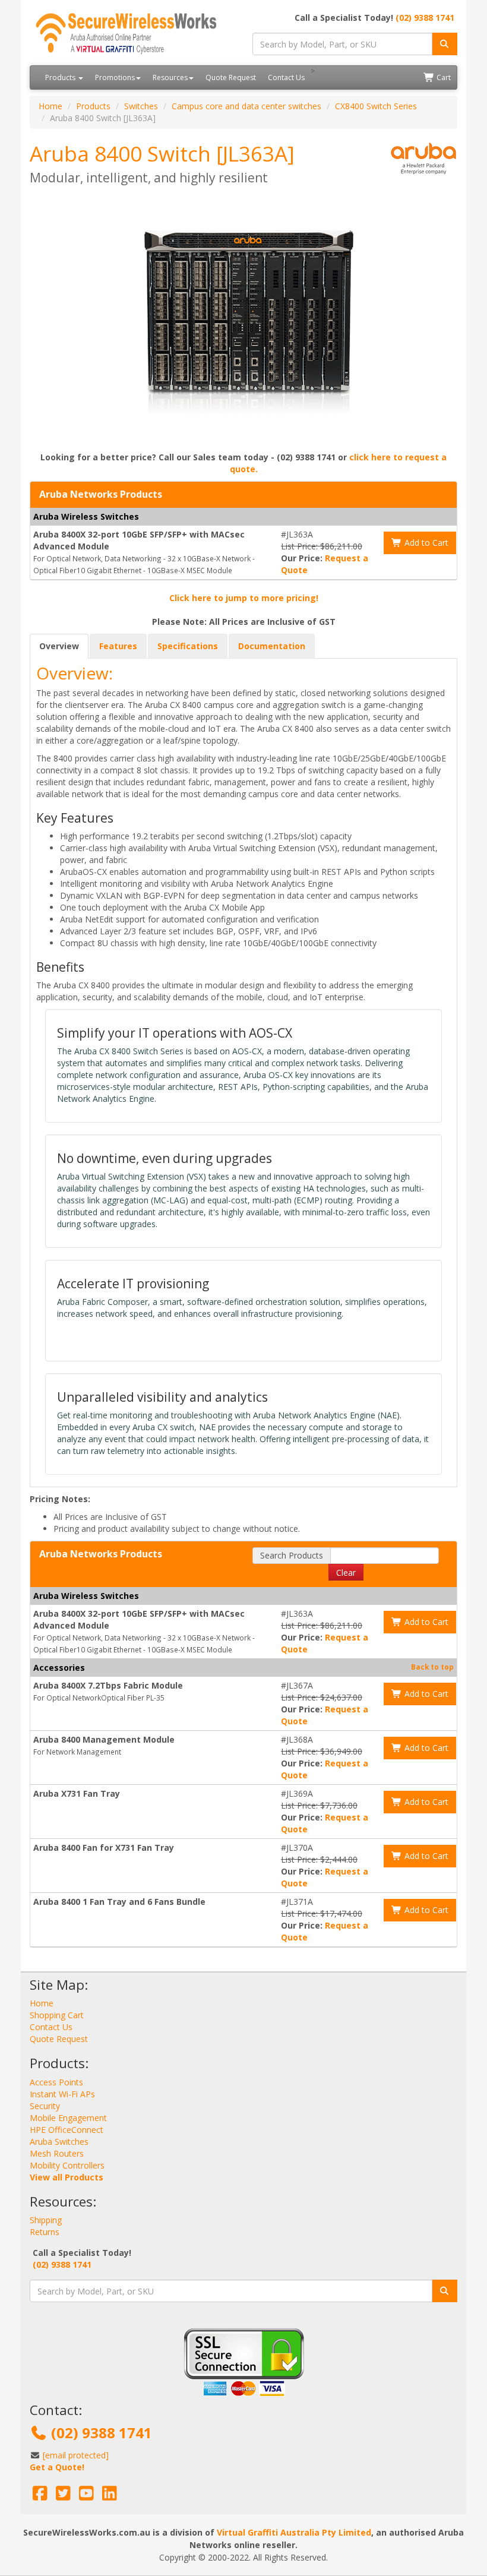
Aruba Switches (59, 2142)
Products (61, 78)
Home (50, 106)
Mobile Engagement (68, 2118)
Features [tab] (118, 646)
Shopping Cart (57, 2015)
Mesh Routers (57, 2153)
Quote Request (231, 78)
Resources (170, 78)
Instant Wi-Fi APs (62, 2094)
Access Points (56, 2082)
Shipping (46, 2220)
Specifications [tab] (188, 646)
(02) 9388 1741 (425, 18)
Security (45, 2106)
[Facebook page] (40, 2496)
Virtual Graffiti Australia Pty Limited (294, 2532)
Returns (45, 2232)
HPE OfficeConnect (67, 2130)
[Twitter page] (63, 2496)
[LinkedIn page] (110, 2496)
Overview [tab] (59, 646)
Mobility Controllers (67, 2165)
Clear (346, 1573)
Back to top (432, 1667)
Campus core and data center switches (246, 106)
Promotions (115, 78)
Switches (141, 106)
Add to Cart (425, 543)
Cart (443, 78)
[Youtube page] (86, 2496)
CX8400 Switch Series (376, 106)
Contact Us (286, 78)
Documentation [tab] (272, 646)
